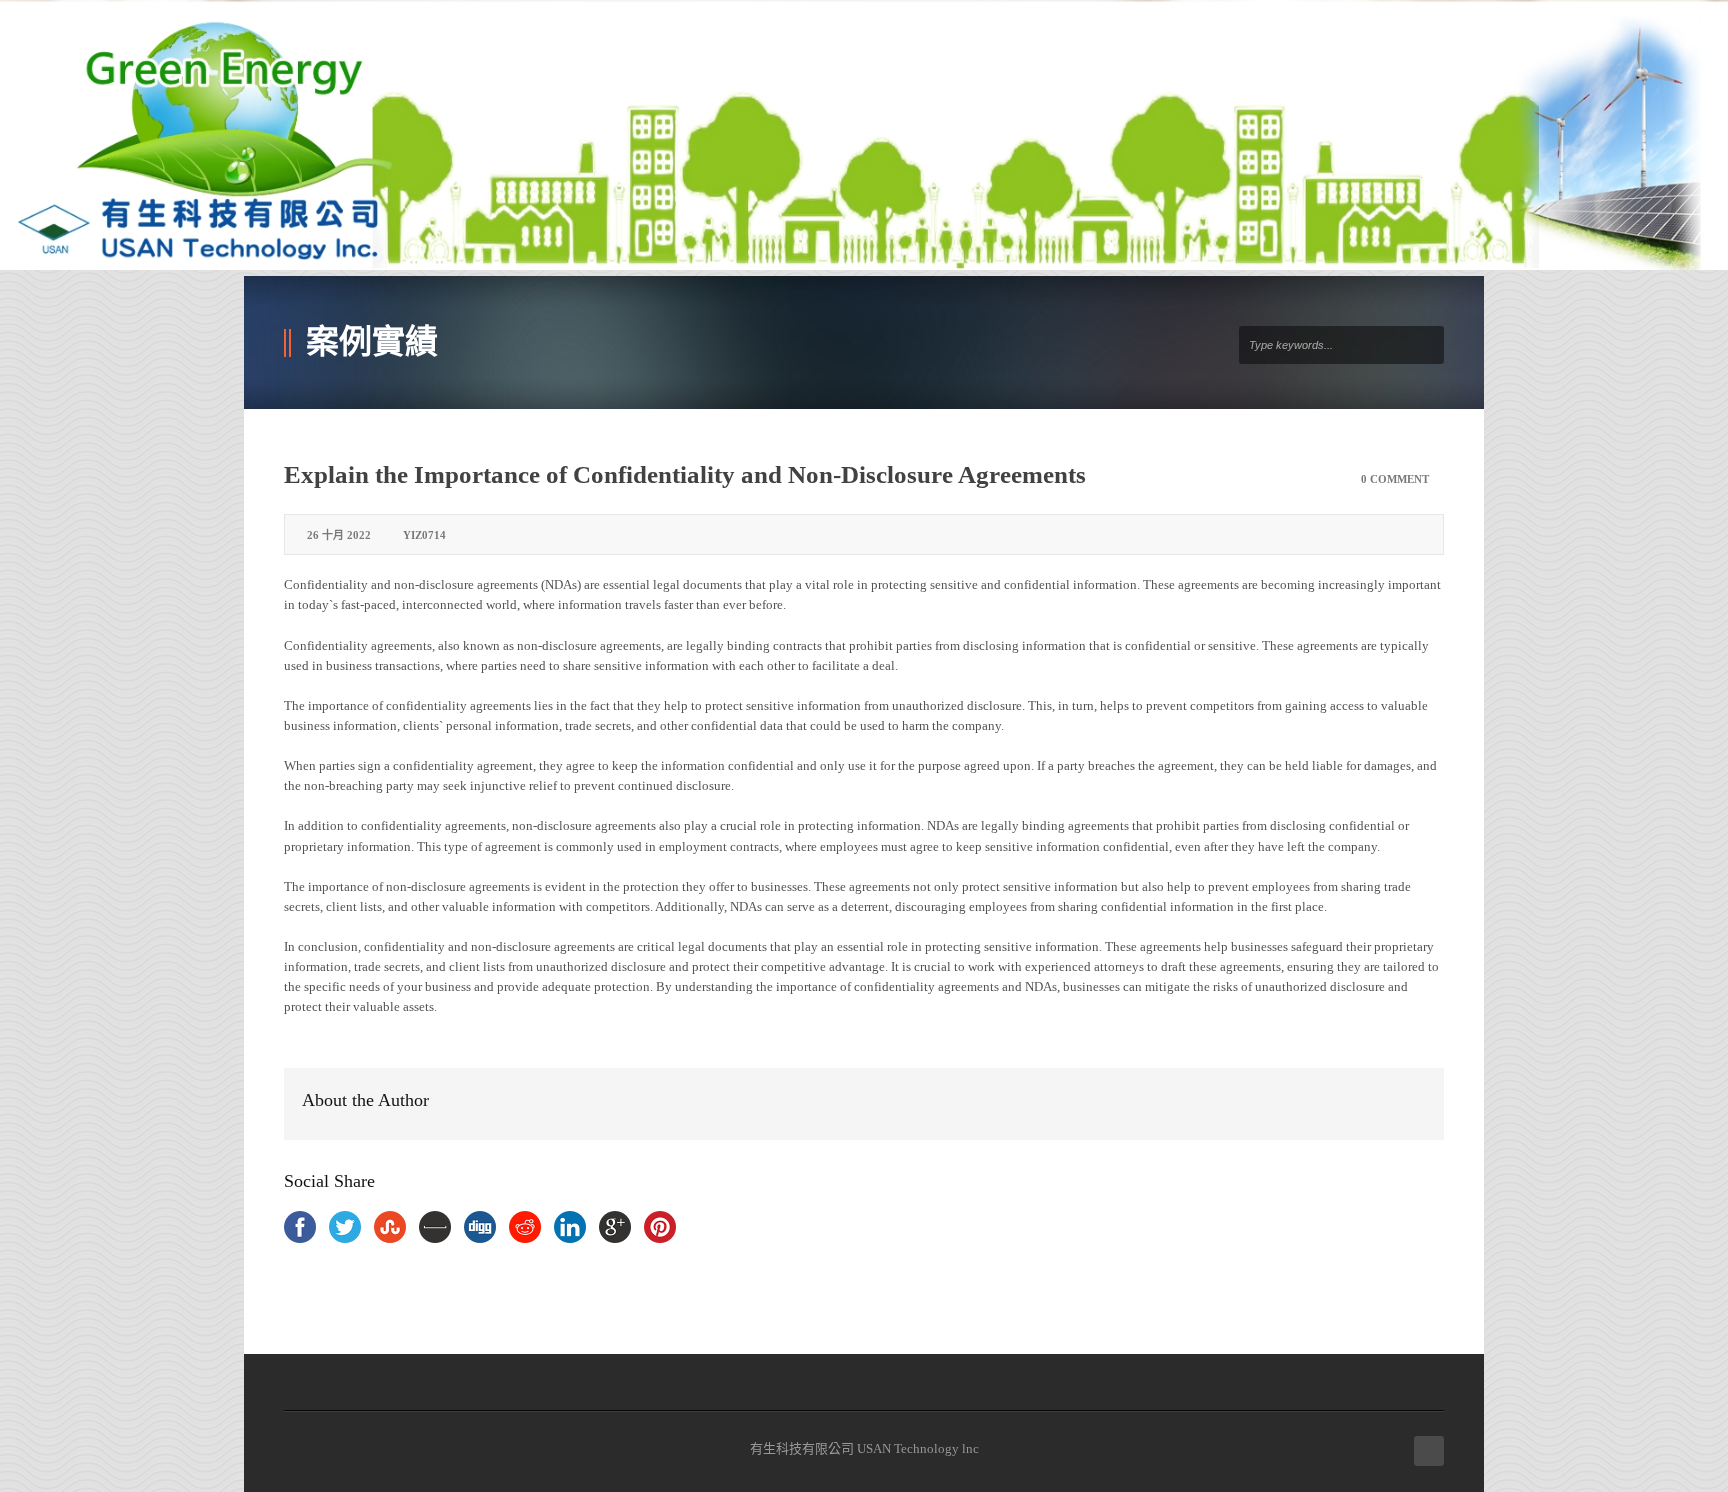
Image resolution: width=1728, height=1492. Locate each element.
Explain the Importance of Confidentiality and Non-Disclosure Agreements (685, 474)
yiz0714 (424, 535)
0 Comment (1395, 479)
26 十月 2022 (339, 535)
